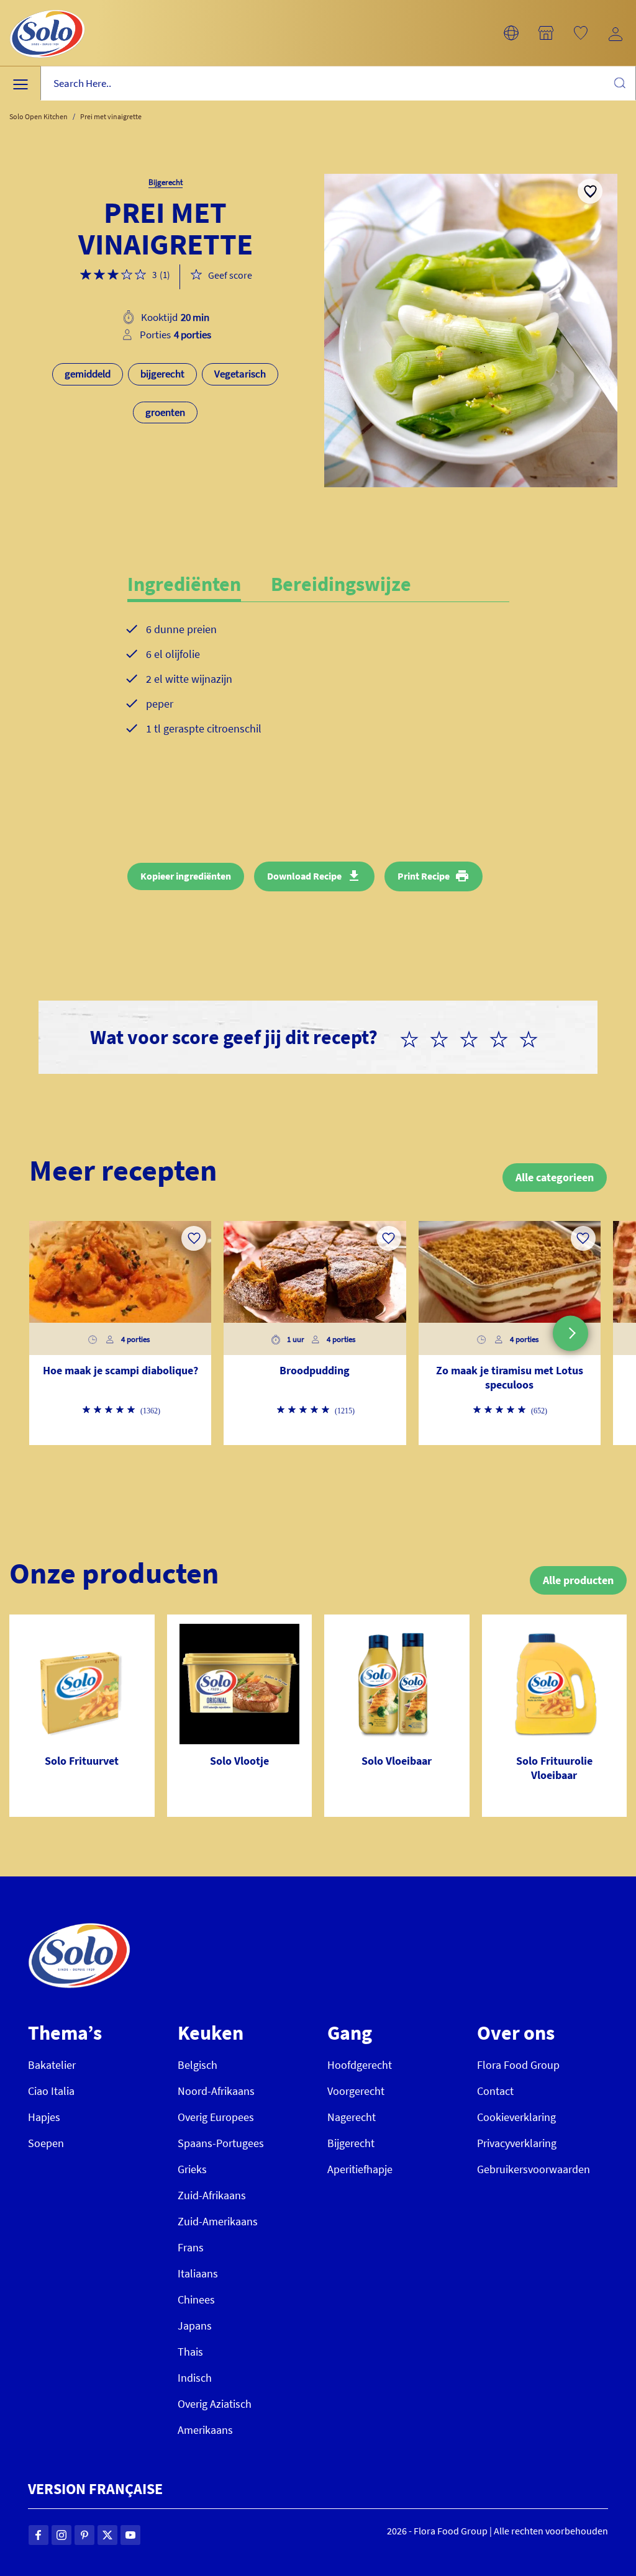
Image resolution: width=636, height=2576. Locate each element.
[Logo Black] (47, 7)
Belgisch (198, 2065)
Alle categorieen (555, 1177)
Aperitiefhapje (360, 2169)
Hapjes (44, 2117)
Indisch (195, 2378)
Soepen (46, 2143)
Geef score (230, 275)
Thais (190, 2352)
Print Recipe (424, 876)
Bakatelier (52, 2065)
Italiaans (198, 2273)
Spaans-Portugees (221, 2143)
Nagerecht (352, 2117)
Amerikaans (205, 2430)
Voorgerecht (356, 2091)
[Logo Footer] (79, 1930)
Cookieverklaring (516, 2117)
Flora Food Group (518, 2065)
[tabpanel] (318, 689)
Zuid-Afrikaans (212, 2195)
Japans (195, 2326)
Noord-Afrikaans (216, 2091)
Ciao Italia (51, 2091)
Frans (191, 2247)
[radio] (414, 1037)
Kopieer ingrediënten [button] (186, 876)
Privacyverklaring (517, 2143)
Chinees (196, 2299)
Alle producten (578, 1580)
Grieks (192, 2169)
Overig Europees (216, 2117)
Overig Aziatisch (215, 2404)
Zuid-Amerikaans (218, 2221)
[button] (511, 33)
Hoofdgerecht (360, 2065)
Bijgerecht (351, 2143)
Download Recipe (304, 876)
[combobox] (338, 83)
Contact (495, 2091)
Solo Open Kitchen (39, 116)
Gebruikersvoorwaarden (534, 2169)
